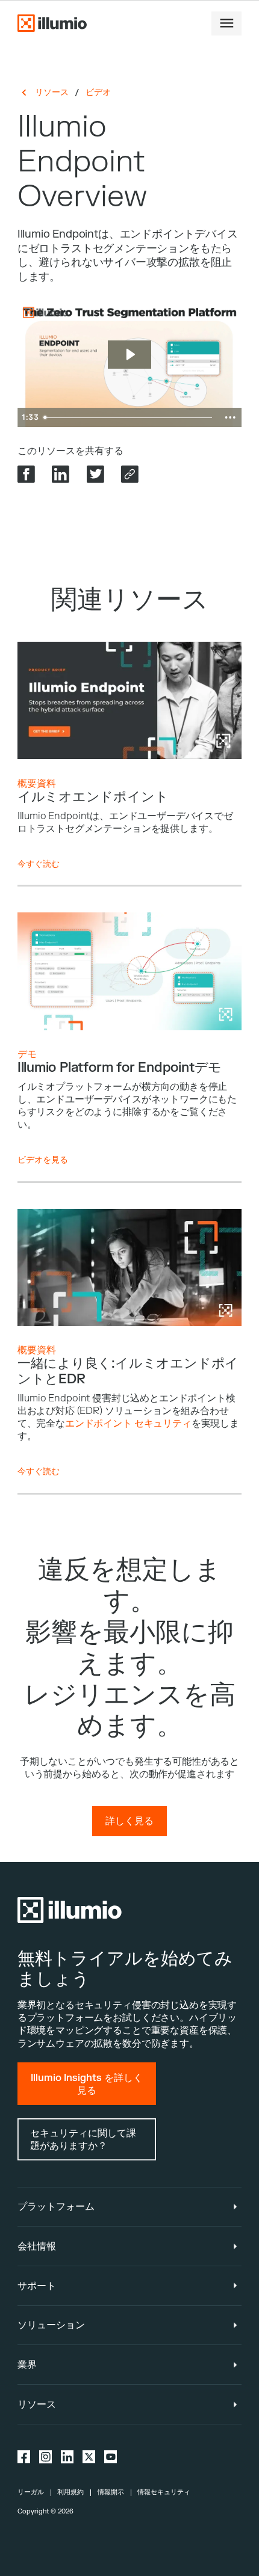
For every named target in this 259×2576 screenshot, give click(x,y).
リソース (52, 92)
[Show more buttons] (230, 417)
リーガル (31, 2492)
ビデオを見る (43, 1160)
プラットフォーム (56, 2206)
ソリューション (51, 2325)
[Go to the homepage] (52, 23)
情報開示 (111, 2492)
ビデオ (98, 92)
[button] (226, 23)
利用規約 (70, 2492)
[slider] (129, 417)
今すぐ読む (39, 864)
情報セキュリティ (164, 2492)
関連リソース (130, 600)
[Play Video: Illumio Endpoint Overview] (130, 355)
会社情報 (37, 2246)
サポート (37, 2286)
